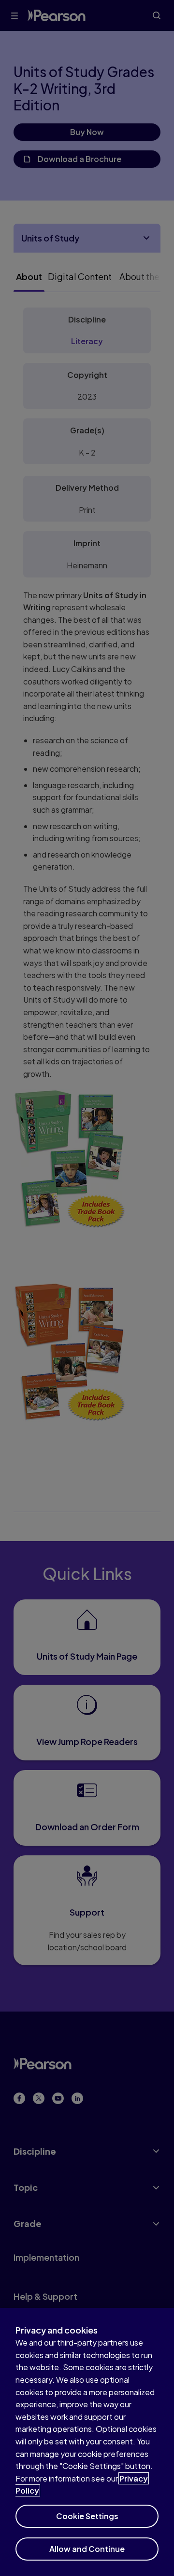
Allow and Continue (87, 2549)
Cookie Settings (87, 2516)
